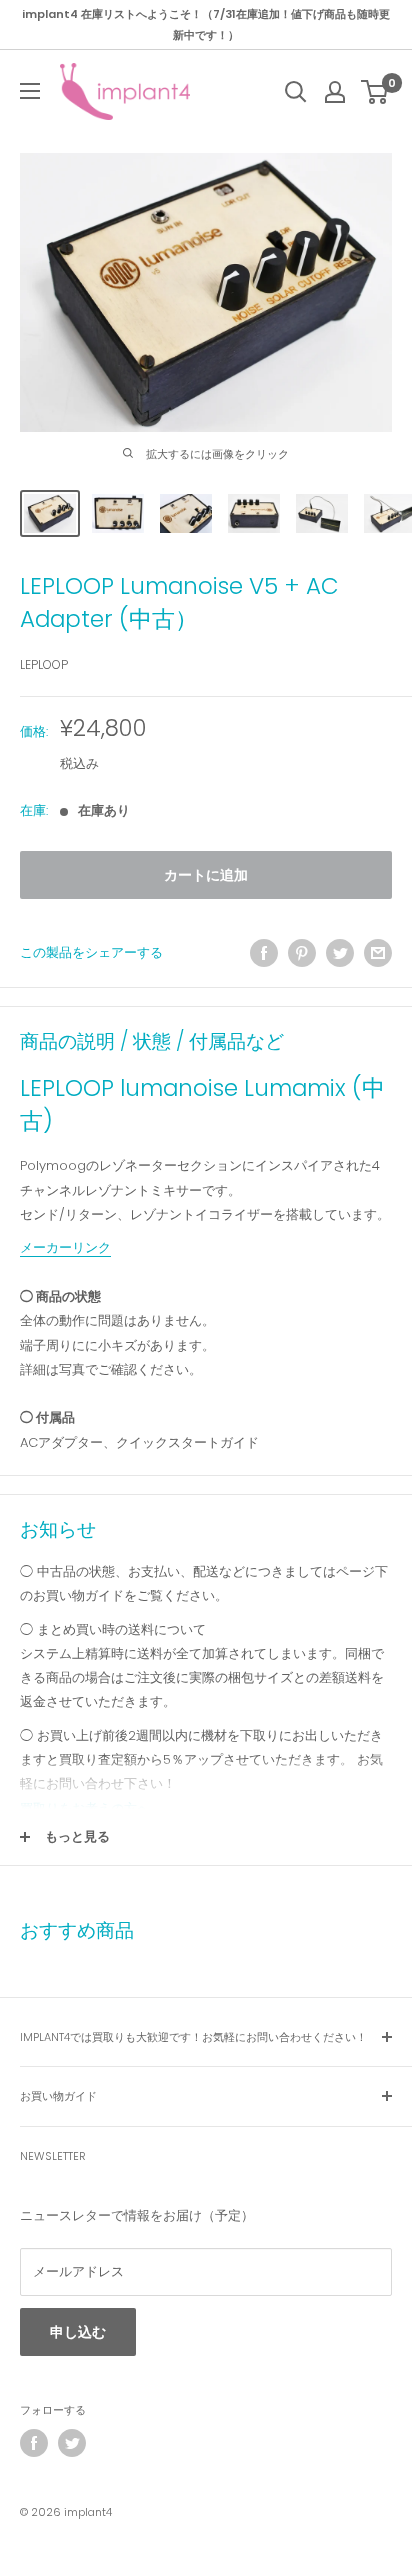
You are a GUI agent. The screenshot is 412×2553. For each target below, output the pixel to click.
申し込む (78, 2332)
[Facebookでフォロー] (34, 2443)
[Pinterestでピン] (302, 953)
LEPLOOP (44, 664)
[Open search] (296, 92)
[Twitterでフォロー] (72, 2443)
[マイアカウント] (335, 92)
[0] (375, 92)
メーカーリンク (65, 1247)
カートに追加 (206, 875)
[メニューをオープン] (30, 91)
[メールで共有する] (378, 953)
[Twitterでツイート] (340, 953)
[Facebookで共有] (264, 953)
